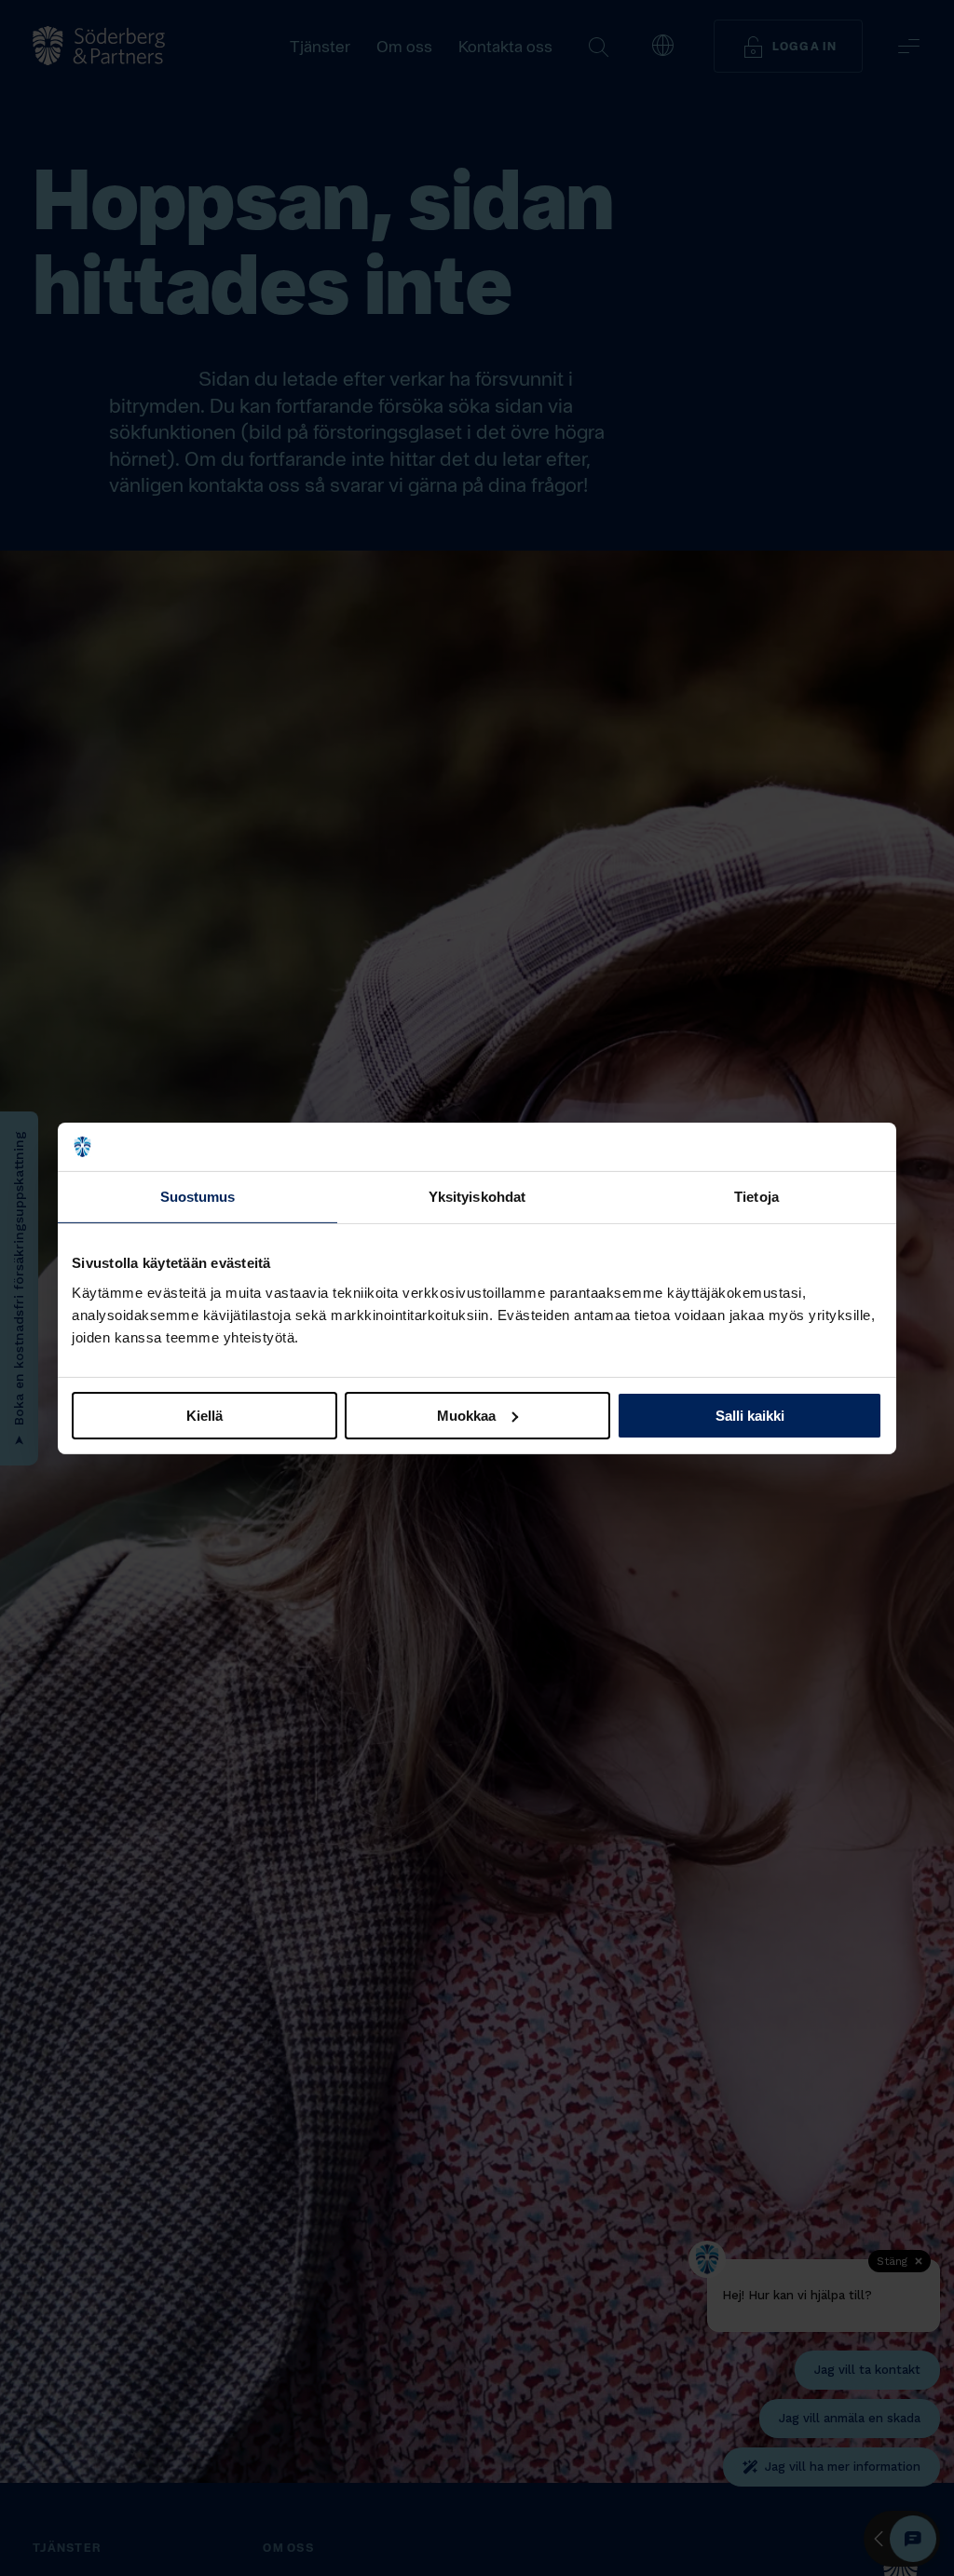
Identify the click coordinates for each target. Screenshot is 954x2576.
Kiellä (204, 1415)
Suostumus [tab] (198, 1197)
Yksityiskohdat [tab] (477, 1197)
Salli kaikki (750, 1415)
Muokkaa (466, 1415)
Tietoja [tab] (756, 1197)
